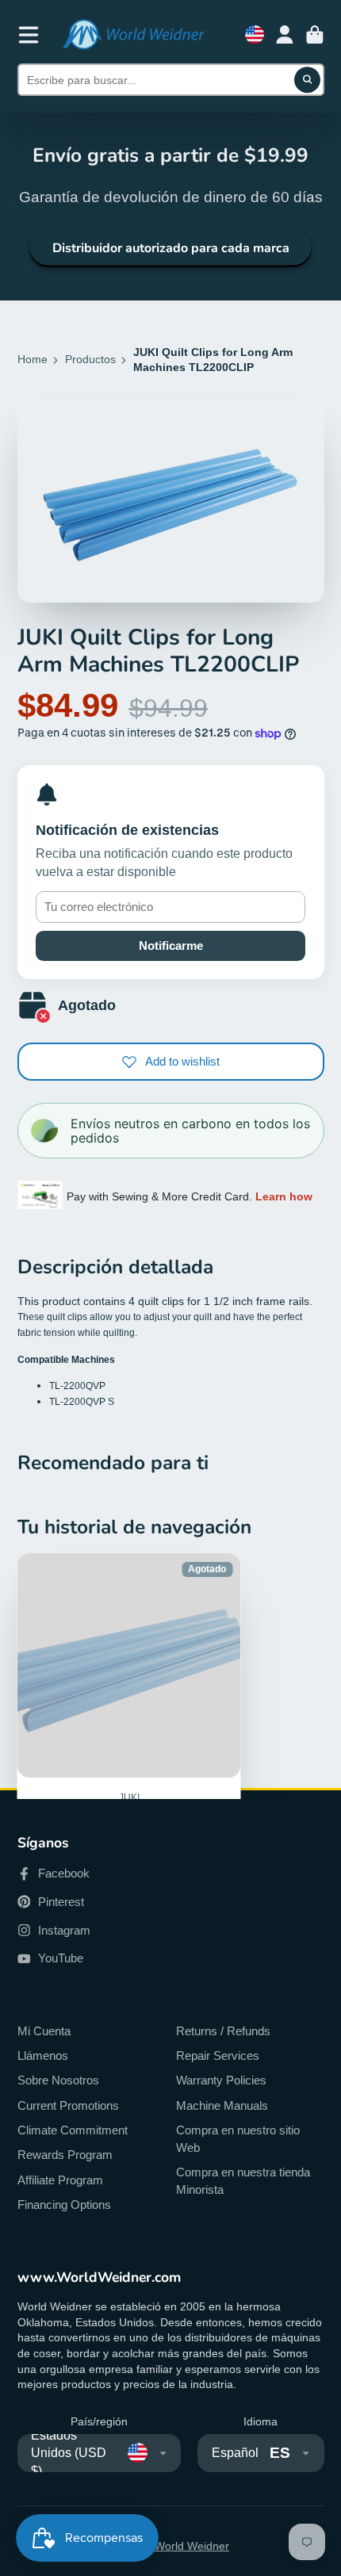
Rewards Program (65, 2155)
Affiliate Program (60, 2180)
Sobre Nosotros (58, 2080)
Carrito (315, 35)
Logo (133, 34)
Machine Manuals (222, 2105)
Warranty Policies (221, 2080)
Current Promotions (68, 2105)
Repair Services (218, 2055)
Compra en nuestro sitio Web (238, 2139)
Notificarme (171, 945)
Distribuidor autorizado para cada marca (171, 248)
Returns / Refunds (223, 2031)
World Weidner (192, 2546)
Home (33, 359)
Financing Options (64, 2205)
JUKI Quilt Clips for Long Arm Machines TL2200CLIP (129, 1734)
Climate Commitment (73, 2130)
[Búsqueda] (308, 80)
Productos (90, 359)
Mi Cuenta (44, 2031)
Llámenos (43, 2055)
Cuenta (285, 35)
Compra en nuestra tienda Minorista (243, 2181)
